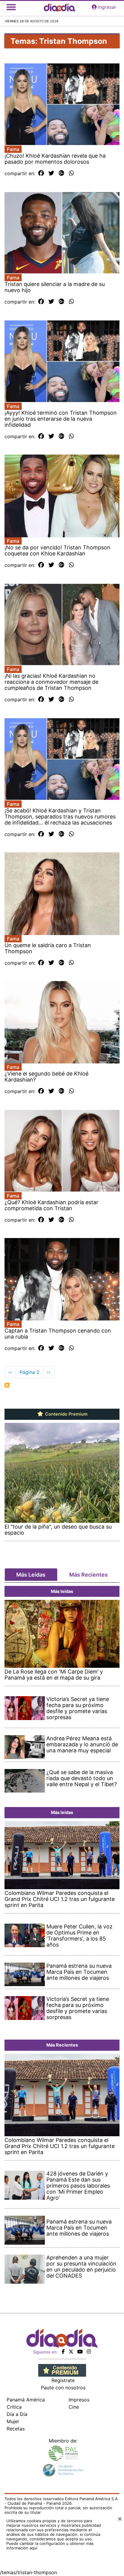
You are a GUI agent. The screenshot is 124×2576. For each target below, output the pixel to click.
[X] (71, 2352)
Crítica (14, 2407)
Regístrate (63, 2380)
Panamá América (26, 2400)
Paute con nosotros (63, 2388)
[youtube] (80, 2352)
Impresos (79, 2400)
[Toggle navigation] (11, 7)
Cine (74, 2407)
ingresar (107, 7)
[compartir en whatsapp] (71, 173)
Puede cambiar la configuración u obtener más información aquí (50, 2546)
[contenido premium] (62, 2370)
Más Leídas (31, 1575)
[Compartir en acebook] (41, 173)
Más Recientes (88, 1575)
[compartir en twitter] (51, 173)
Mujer (13, 2421)
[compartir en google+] (62, 173)
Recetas (16, 2429)
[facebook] (63, 2352)
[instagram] (89, 2352)
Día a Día (17, 2414)
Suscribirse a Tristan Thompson (7, 1385)
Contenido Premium (66, 1414)
